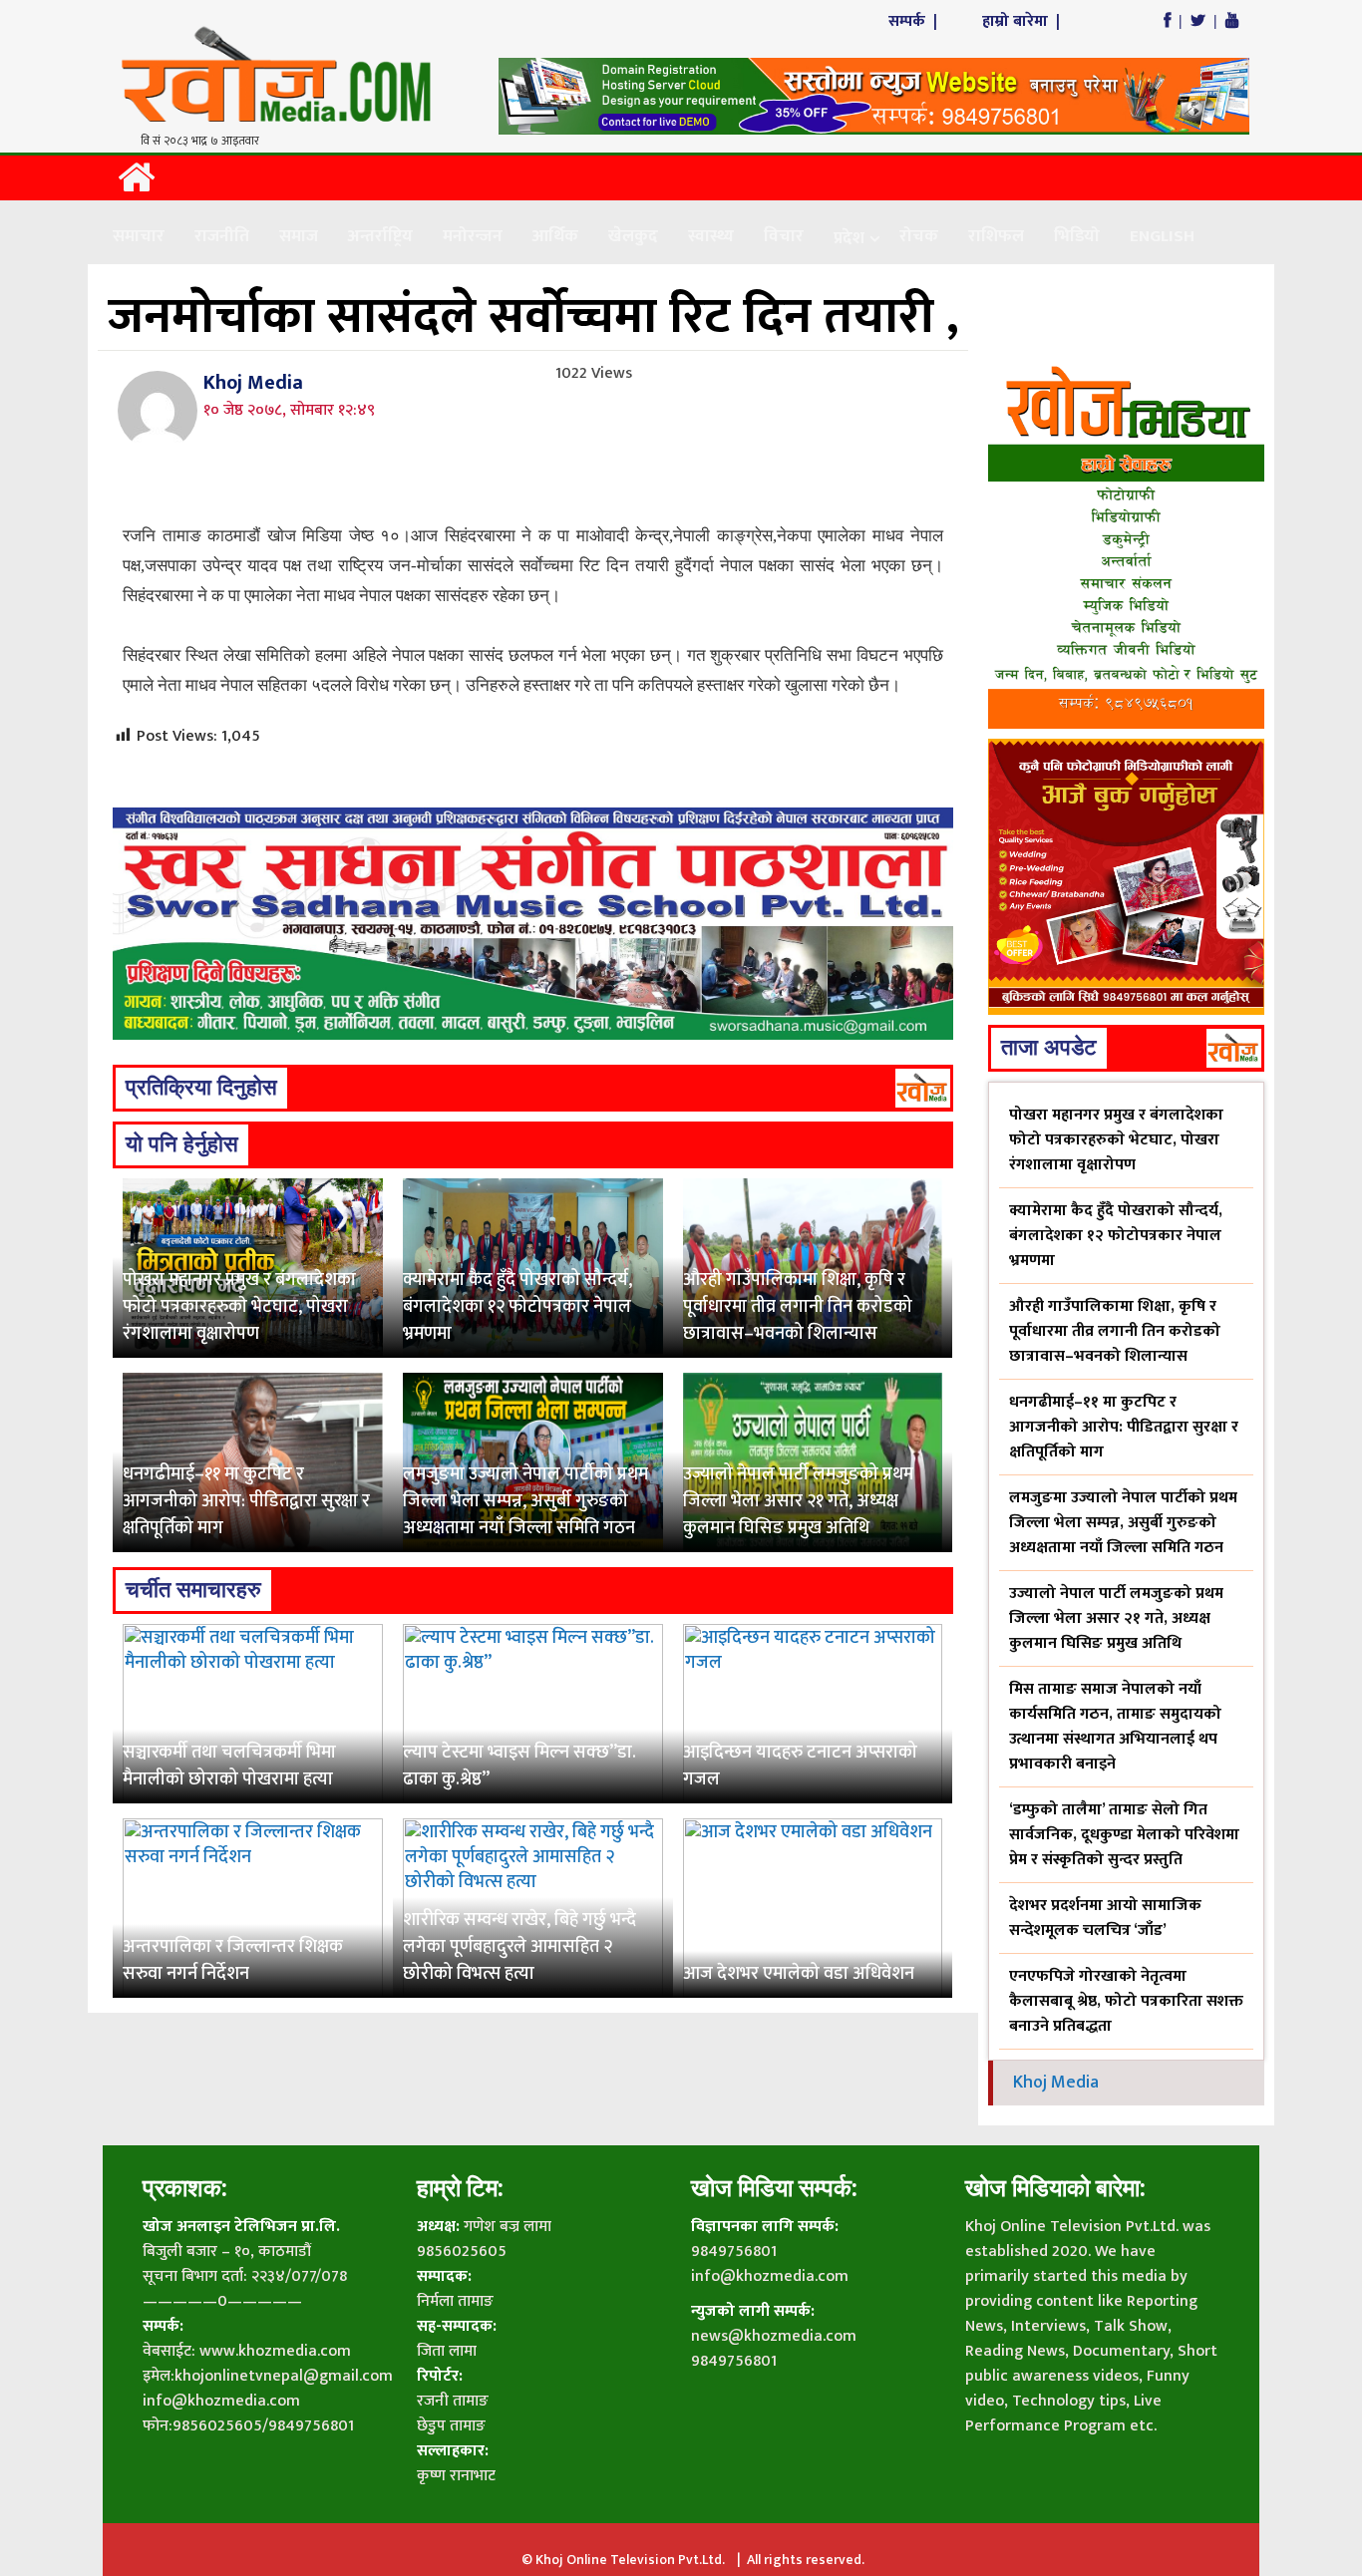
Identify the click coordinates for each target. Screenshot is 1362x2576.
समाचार (139, 236)
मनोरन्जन (473, 236)
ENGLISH (1162, 236)
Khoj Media (253, 383)
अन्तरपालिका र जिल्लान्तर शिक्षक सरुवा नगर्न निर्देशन (233, 1960)
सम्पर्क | (915, 21)
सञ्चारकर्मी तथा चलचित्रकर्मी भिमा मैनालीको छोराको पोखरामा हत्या (229, 1766)
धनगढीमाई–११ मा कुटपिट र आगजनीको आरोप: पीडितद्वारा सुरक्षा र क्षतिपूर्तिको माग (246, 1501)
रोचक (919, 236)
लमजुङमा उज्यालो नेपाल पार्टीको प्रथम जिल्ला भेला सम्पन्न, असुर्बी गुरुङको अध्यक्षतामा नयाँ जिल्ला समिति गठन (525, 1501)
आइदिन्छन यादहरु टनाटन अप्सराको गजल (800, 1766)
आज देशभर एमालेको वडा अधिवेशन (799, 1974)
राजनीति (222, 236)
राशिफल (996, 236)
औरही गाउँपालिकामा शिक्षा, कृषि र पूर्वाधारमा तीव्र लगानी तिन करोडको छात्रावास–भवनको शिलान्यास (798, 1307)
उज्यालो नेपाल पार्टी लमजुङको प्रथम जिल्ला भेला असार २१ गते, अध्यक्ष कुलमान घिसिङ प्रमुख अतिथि (798, 1501)
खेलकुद (633, 236)
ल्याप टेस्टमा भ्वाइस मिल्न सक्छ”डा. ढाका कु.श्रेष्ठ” (519, 1766)
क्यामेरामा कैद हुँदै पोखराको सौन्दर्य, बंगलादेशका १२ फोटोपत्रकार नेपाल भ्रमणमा (517, 1307)
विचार (784, 236)
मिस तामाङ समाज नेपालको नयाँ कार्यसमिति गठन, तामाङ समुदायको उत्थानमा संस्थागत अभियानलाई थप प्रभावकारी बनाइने (1115, 1727)
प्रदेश (849, 238)
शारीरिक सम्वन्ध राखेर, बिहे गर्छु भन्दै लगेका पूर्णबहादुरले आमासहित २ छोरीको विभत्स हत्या (519, 1947)
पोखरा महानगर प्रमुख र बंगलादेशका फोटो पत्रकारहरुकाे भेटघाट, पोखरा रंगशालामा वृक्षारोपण (239, 1307)
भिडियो (1077, 236)
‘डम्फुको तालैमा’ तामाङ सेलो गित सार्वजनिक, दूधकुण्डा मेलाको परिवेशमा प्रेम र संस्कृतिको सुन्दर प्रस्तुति (1124, 1835)
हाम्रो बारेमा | (1023, 21)
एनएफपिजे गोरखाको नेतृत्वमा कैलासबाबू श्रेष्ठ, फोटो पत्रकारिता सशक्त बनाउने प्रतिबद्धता (1126, 2001)
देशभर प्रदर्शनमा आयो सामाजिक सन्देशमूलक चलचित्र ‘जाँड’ (1105, 1918)
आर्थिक (555, 236)
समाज (299, 236)
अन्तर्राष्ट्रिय (380, 236)
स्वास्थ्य (711, 236)
